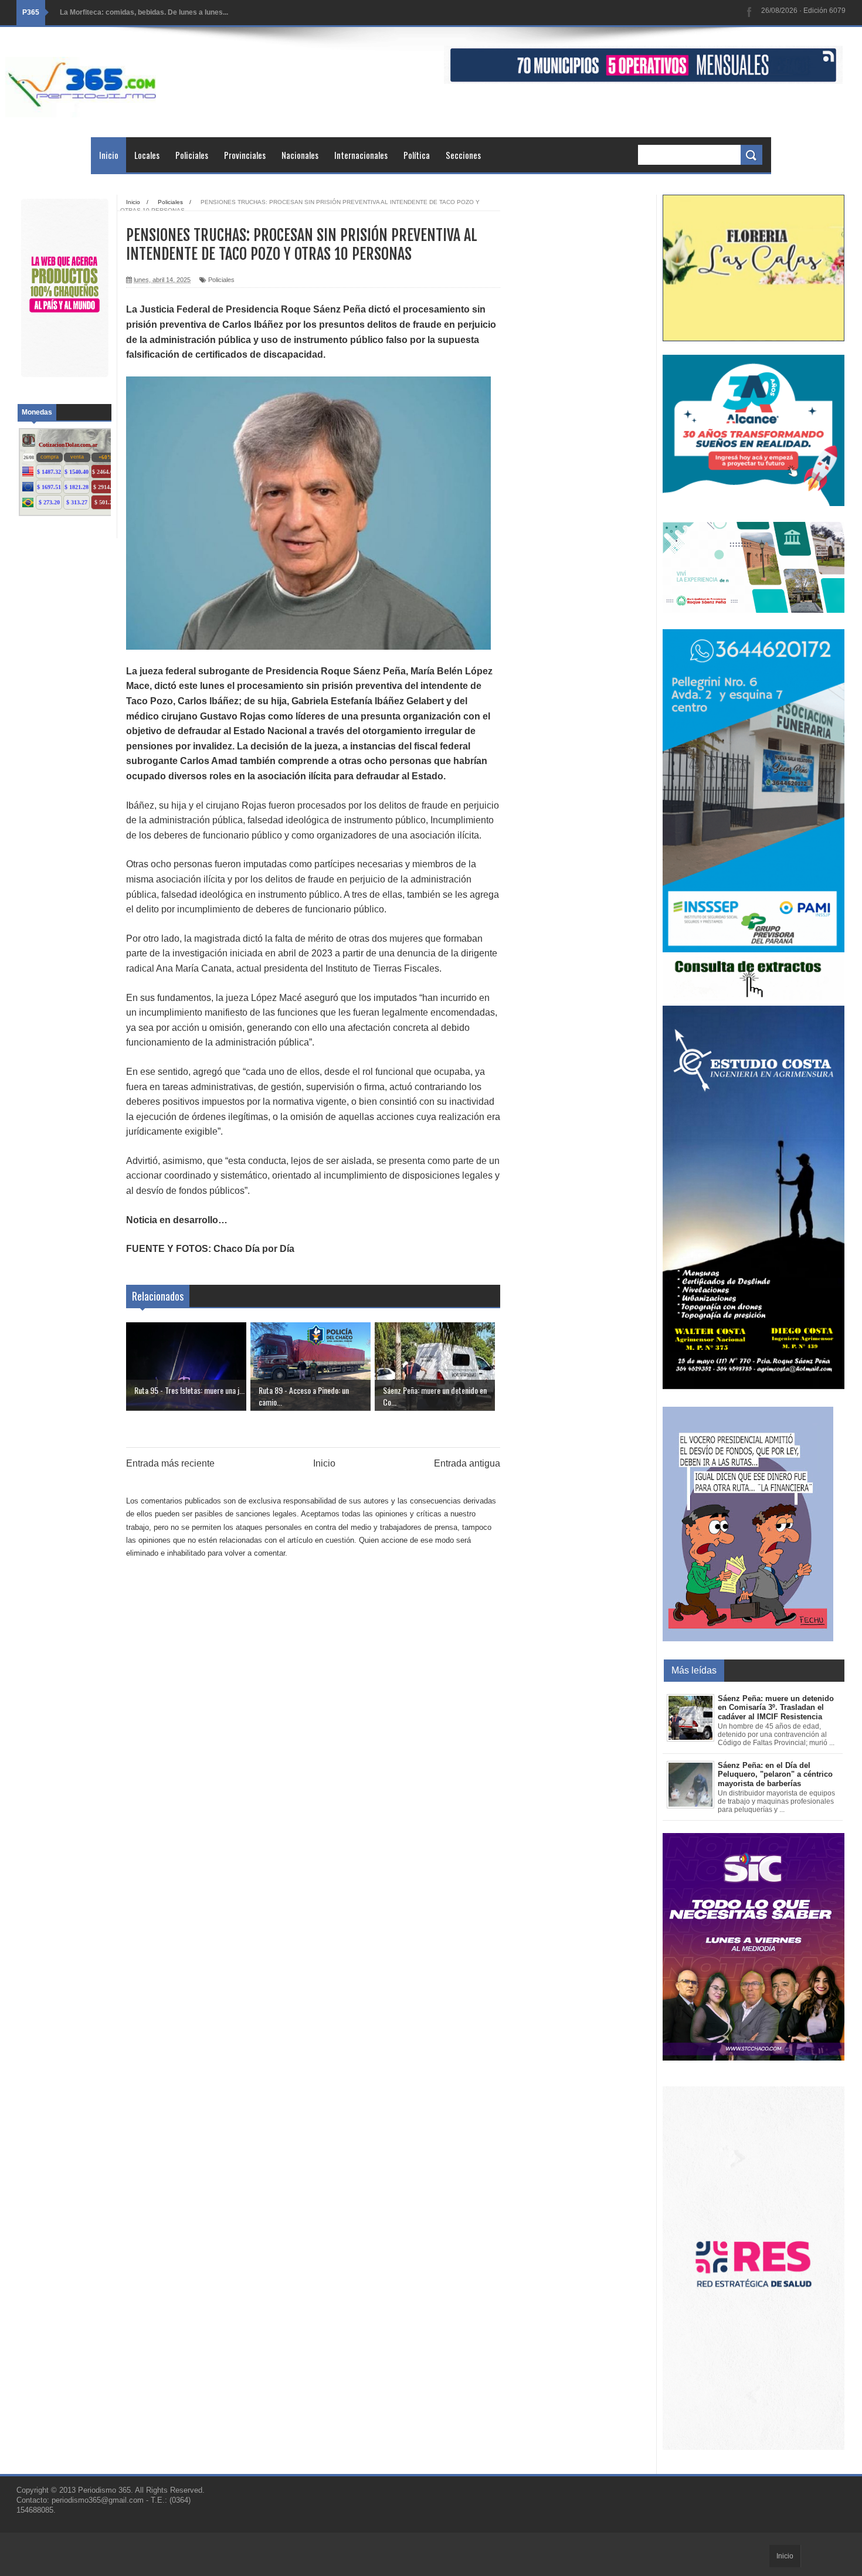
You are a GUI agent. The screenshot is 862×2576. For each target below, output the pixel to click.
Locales (147, 155)
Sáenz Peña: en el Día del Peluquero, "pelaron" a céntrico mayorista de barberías (775, 1774)
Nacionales (300, 155)
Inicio (109, 155)
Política (417, 155)
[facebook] (749, 13)
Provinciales (245, 155)
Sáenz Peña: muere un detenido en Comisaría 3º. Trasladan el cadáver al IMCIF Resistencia (776, 1708)
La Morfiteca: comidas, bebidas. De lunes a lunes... (144, 12)
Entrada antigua (467, 1463)
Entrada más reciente (170, 1463)
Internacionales (361, 155)
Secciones (463, 155)
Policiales (192, 155)
